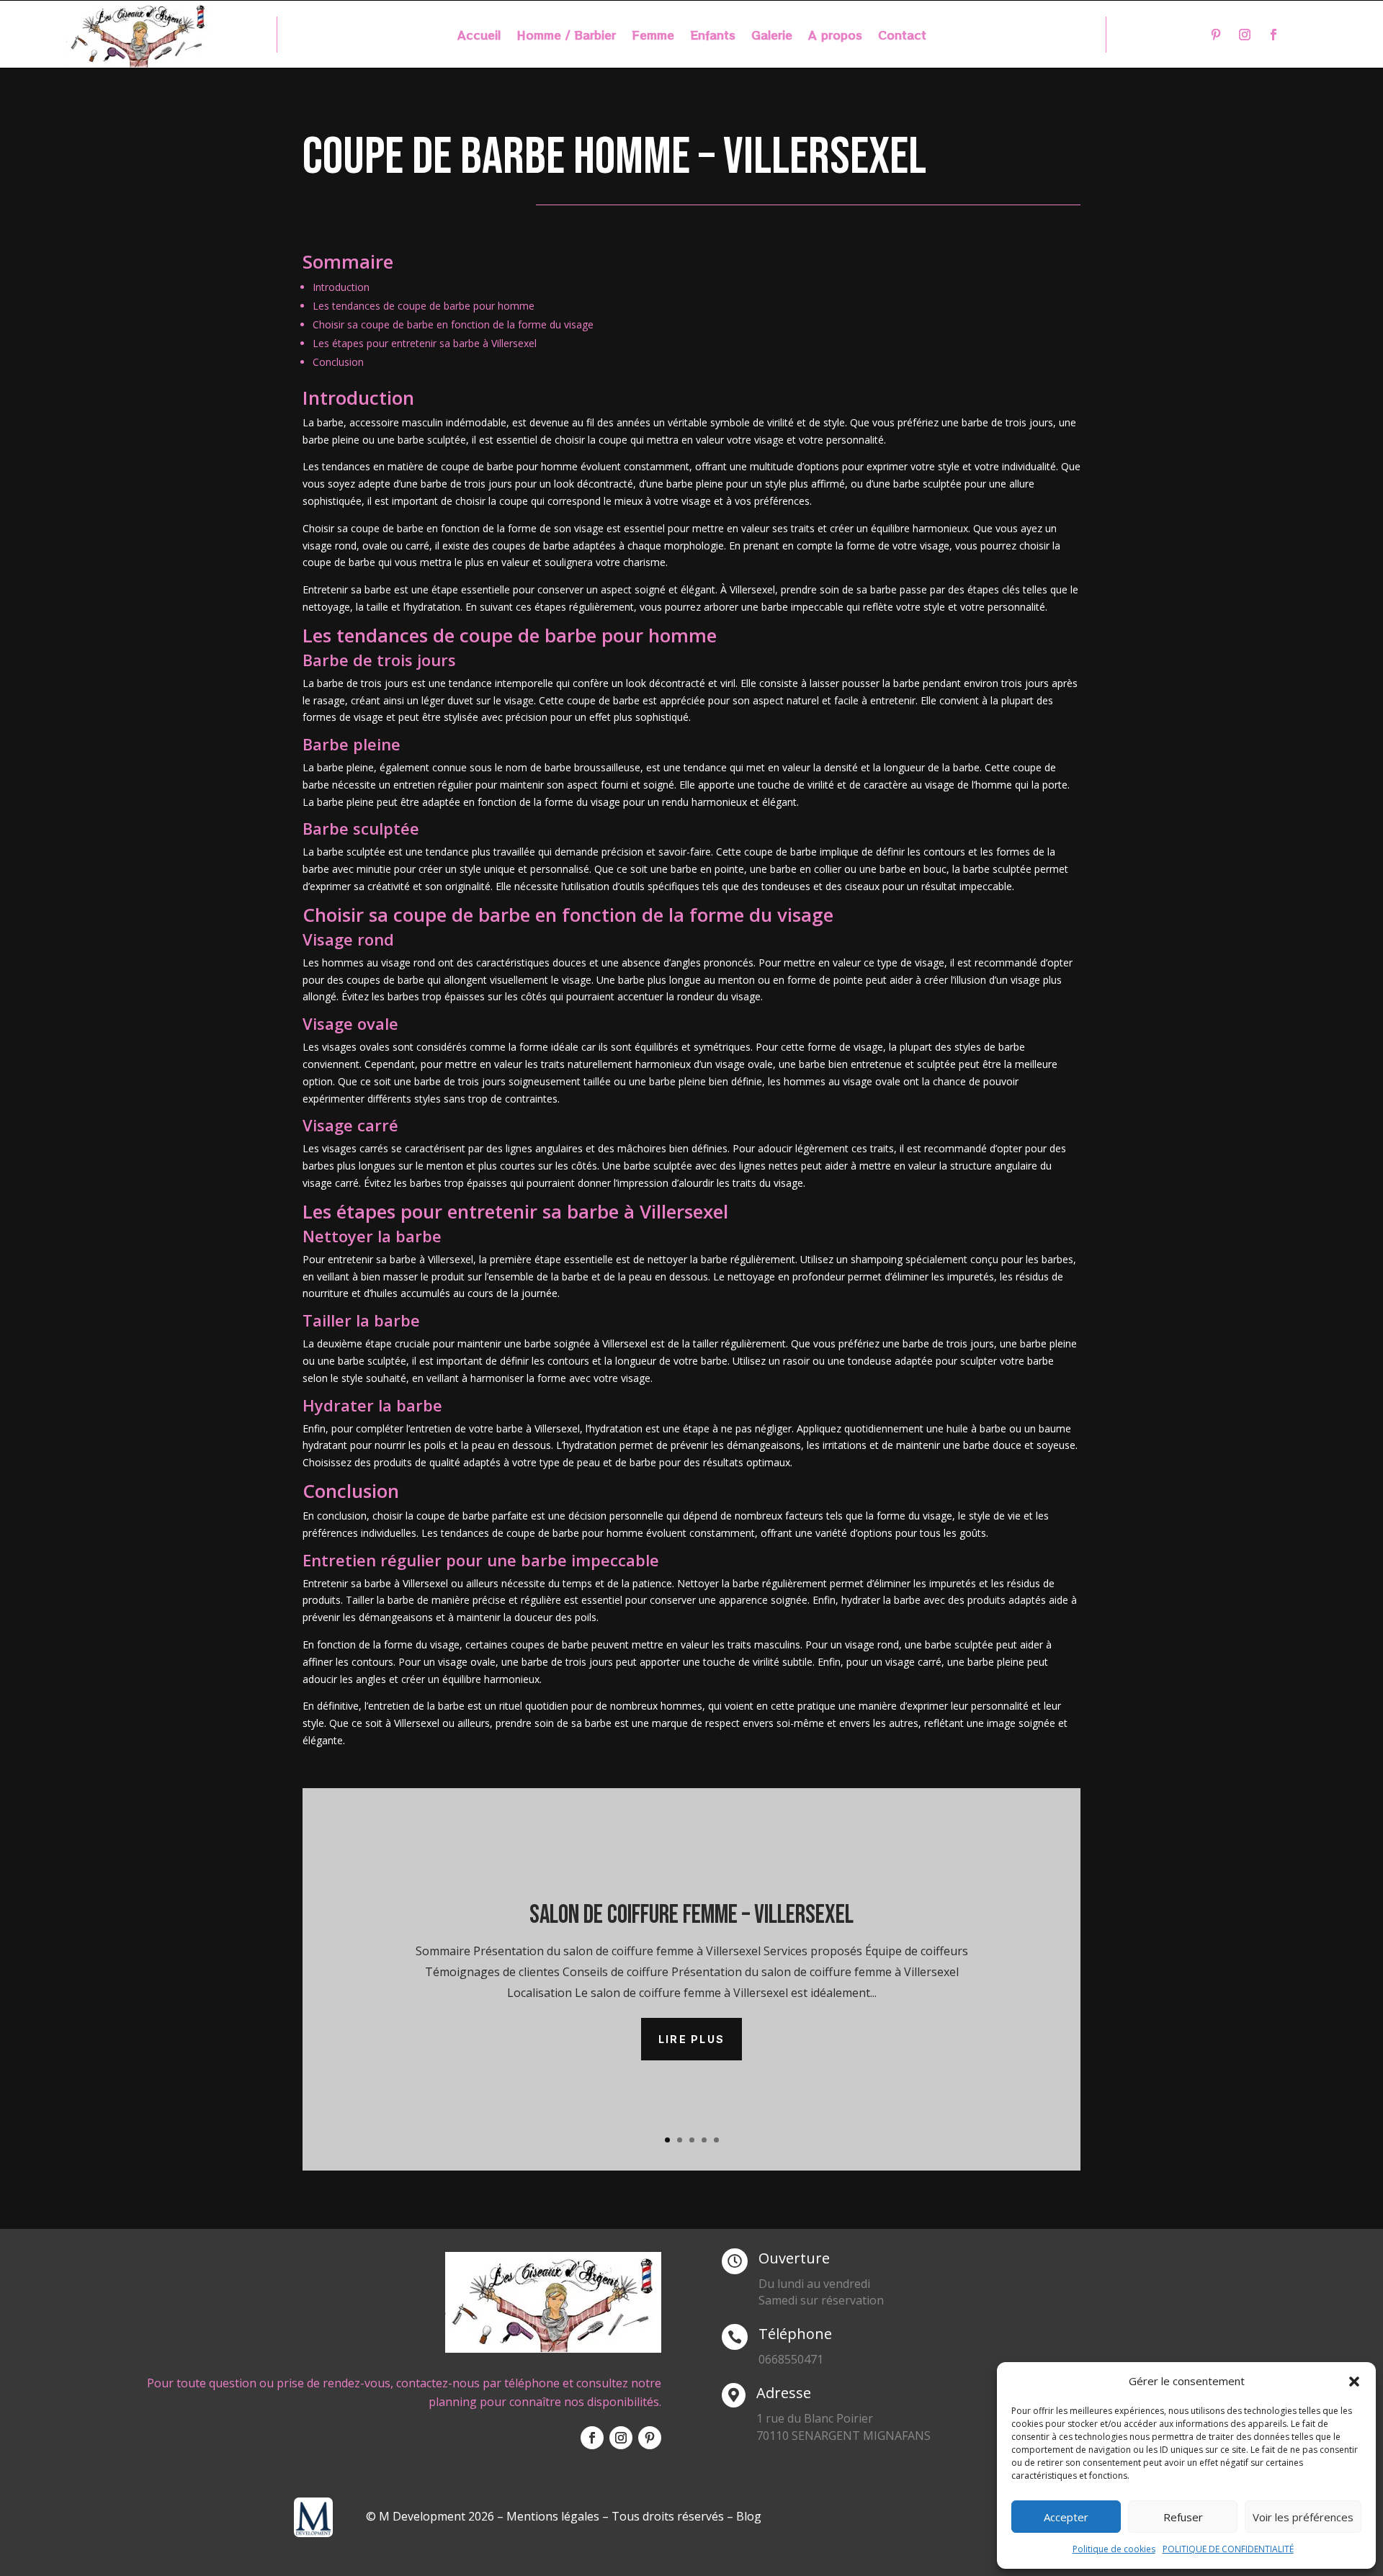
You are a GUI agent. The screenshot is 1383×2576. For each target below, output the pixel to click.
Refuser (1183, 2517)
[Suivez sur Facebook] (1274, 35)
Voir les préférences (1303, 2517)
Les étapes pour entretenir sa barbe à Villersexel (425, 343)
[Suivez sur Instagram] (1245, 35)
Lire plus (691, 2039)
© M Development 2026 (431, 2516)
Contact (902, 36)
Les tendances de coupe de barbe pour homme (424, 306)
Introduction (341, 287)
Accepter (1066, 2517)
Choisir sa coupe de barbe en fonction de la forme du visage (453, 324)
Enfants (713, 36)
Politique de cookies (1114, 2549)
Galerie (772, 36)
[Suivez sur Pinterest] (1216, 35)
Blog (749, 2516)
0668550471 (791, 2359)
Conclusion (338, 362)
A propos (835, 36)
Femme (653, 36)
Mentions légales (553, 2516)
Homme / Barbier (566, 36)
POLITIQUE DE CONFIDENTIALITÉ (1228, 2549)
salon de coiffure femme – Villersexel (691, 1915)
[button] (1354, 2382)
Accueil (479, 36)
